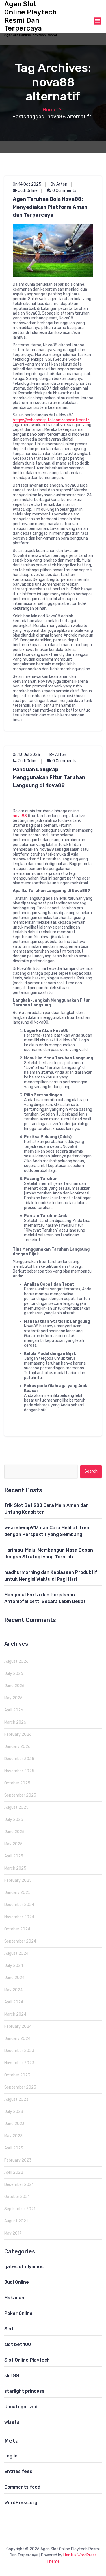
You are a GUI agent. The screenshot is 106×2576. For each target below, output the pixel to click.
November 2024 (19, 1917)
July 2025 (14, 1820)
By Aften (59, 184)
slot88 (12, 2376)
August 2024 (16, 1953)
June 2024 (14, 1978)
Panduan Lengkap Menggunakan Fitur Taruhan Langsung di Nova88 (49, 777)
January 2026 (17, 1747)
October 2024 (17, 1929)
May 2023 (13, 2136)
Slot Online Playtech (27, 2360)
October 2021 (17, 2197)
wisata (12, 2422)
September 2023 (20, 2087)
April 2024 (14, 2002)
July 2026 (14, 1674)
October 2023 (17, 2075)
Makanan (14, 2298)
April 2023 (14, 2148)
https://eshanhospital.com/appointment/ (51, 420)
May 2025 (13, 1844)
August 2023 (16, 2099)
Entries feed (18, 2471)
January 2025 (17, 1893)
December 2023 (19, 2051)
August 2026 (16, 1661)
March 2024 (15, 2014)
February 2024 (18, 2026)
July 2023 (14, 2112)
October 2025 (17, 1783)
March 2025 (15, 1868)
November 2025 (19, 1771)
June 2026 (14, 1686)
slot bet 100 (18, 2344)
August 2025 (16, 1807)
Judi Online (28, 191)
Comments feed (22, 2487)
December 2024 (19, 1905)
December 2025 (19, 1759)
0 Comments (64, 191)
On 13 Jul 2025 (26, 755)
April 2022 (14, 2172)
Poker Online (18, 2313)
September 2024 (20, 1941)
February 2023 (18, 2160)
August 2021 (16, 2221)
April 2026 (14, 1710)
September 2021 (20, 2209)
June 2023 (14, 2124)
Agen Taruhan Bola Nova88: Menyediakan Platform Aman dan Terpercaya (50, 207)
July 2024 (14, 1966)
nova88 (20, 816)
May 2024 (13, 1990)
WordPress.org (21, 2503)
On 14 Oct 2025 (27, 184)
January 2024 (17, 2039)
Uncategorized (21, 2407)
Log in (11, 2456)
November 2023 (19, 2063)
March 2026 (15, 1722)
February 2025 (18, 1880)
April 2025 (14, 1856)
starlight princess (24, 2391)
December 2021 (19, 2185)
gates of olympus (24, 2267)
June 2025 (14, 1832)
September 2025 (20, 1795)
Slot (9, 2329)
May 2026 (13, 1698)
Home (49, 110)
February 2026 (18, 1734)
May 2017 (13, 2233)
